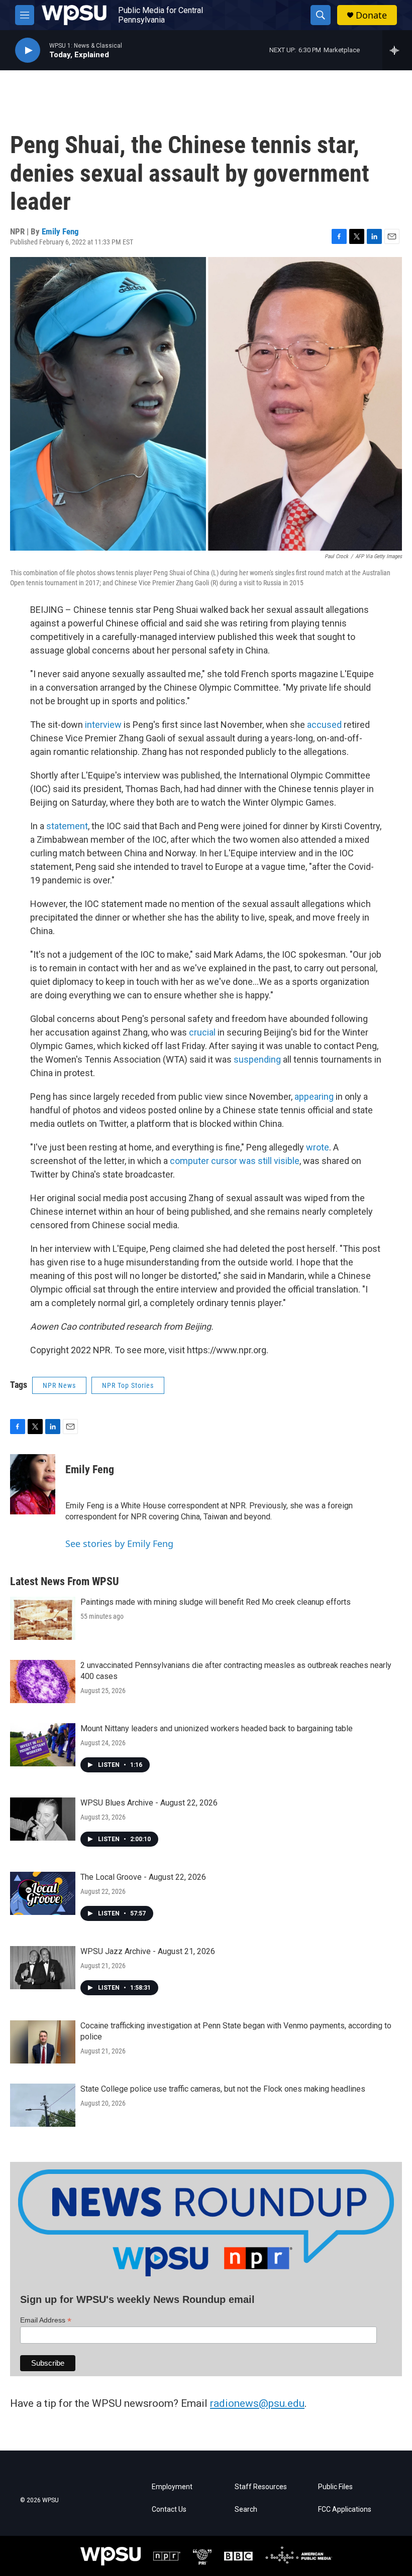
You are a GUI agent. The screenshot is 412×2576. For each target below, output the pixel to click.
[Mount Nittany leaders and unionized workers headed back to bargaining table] (43, 1745)
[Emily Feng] (33, 1484)
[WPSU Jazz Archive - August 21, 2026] (43, 1968)
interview (103, 725)
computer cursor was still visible (235, 1161)
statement (67, 826)
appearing (314, 1097)
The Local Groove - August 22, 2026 (143, 1877)
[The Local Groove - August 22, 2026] (43, 1893)
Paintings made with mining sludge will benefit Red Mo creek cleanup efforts (216, 1602)
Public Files (335, 2487)
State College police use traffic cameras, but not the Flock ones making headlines (223, 2089)
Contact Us (169, 2509)
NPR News (59, 1385)
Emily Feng (60, 231)
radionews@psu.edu (257, 2403)
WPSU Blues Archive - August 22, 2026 (149, 1803)
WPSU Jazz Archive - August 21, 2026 (148, 1951)
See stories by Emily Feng (119, 1543)
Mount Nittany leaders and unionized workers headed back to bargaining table (217, 1728)
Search (246, 2509)
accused (324, 725)
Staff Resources (261, 2487)
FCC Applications (345, 2509)
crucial (202, 1032)
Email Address (46, 2320)
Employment (172, 2487)
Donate (371, 15)
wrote (318, 1147)
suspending (257, 1059)
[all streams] (397, 50)
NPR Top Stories (128, 1385)
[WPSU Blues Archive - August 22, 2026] (43, 1819)
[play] (28, 50)
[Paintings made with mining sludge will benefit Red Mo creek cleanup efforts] (43, 1618)
